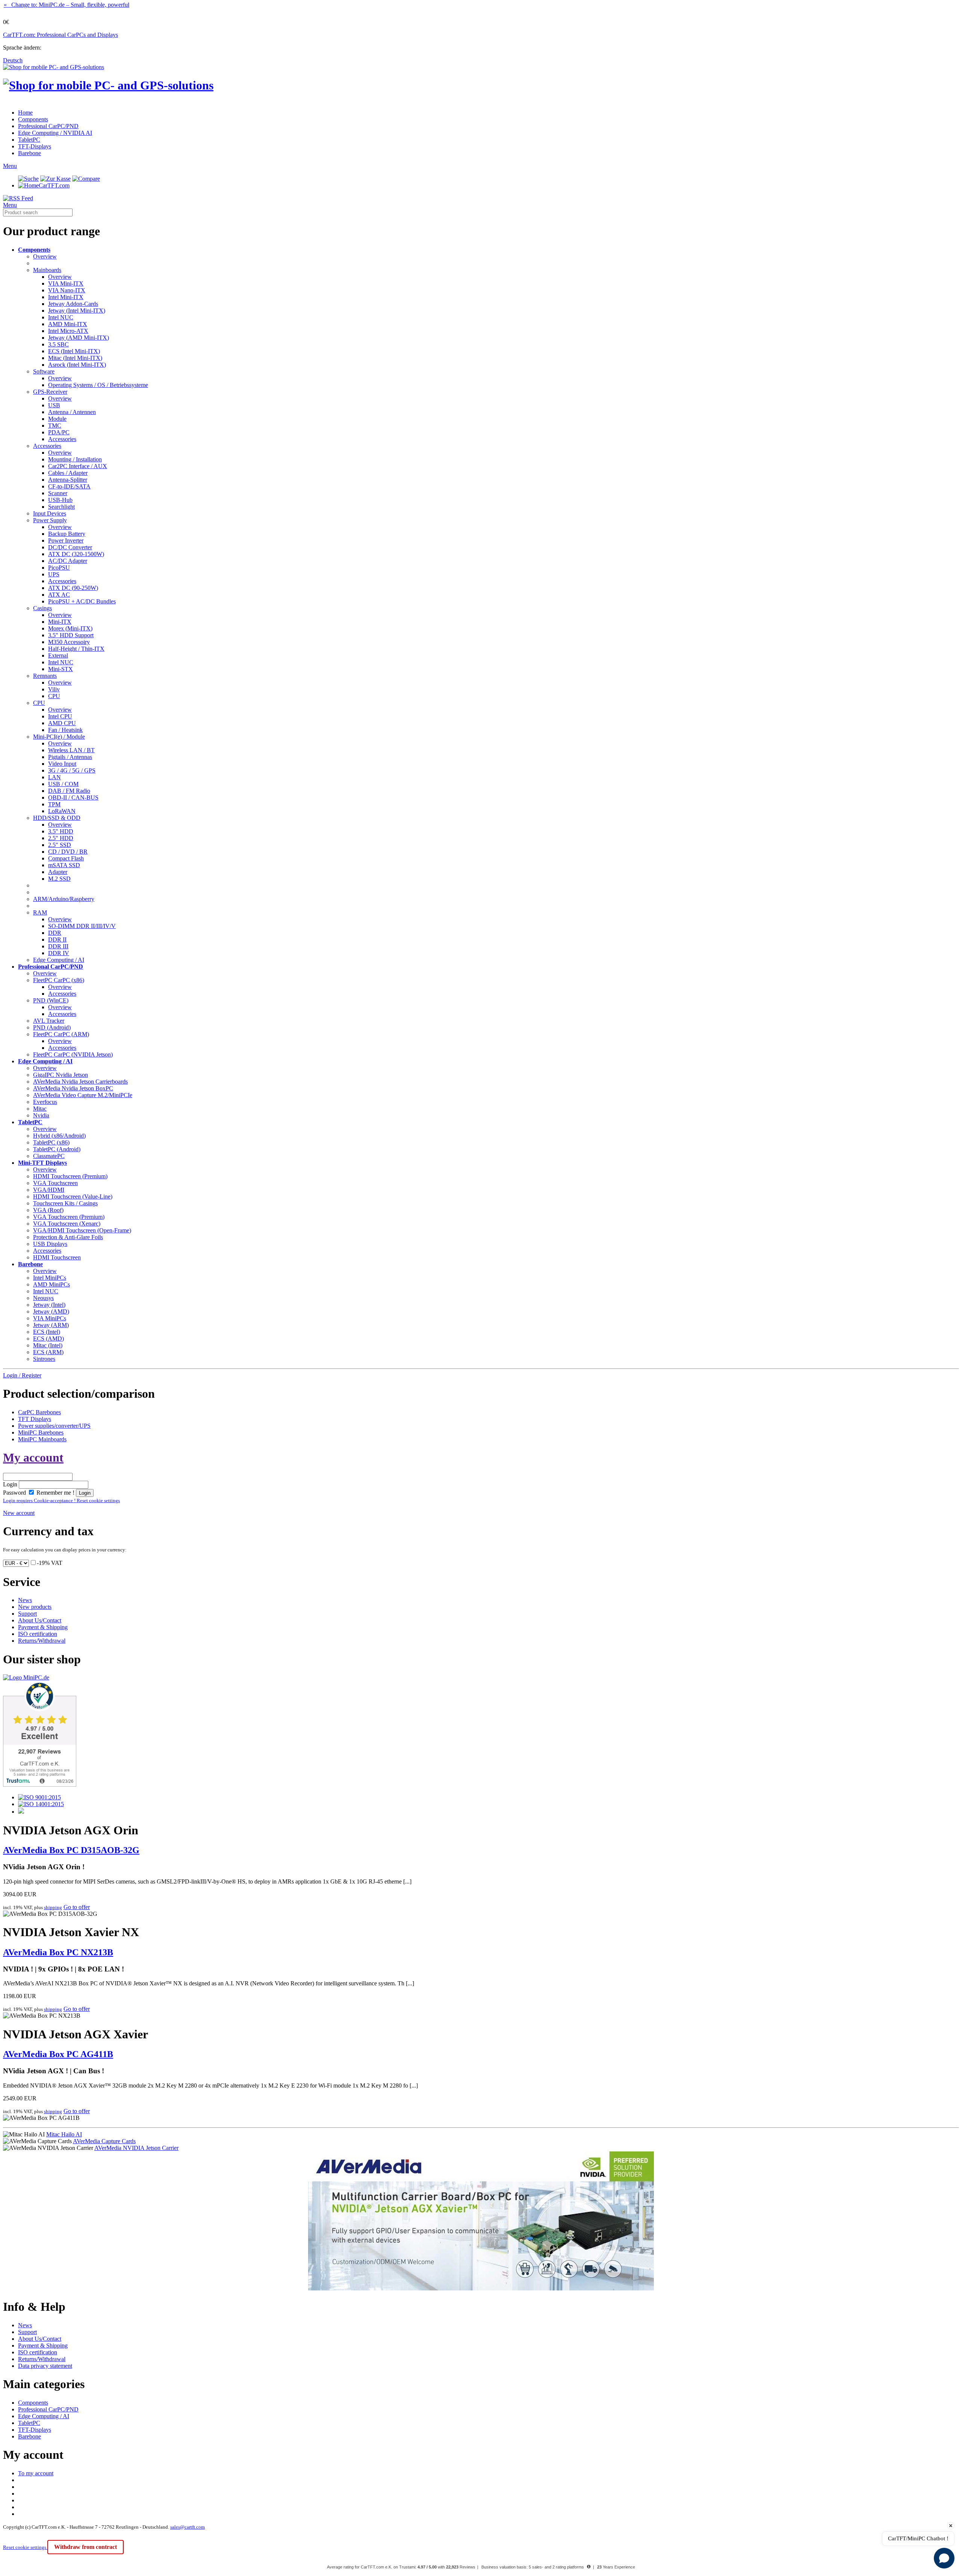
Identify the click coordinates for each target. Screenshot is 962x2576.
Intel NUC (61, 317)
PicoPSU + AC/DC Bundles (82, 601)
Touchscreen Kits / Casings (65, 1203)
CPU (54, 696)
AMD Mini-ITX (68, 324)
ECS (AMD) (48, 1339)
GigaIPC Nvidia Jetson (61, 1075)
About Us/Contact (40, 1620)
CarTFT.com (54, 185)
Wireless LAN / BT (71, 750)
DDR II (57, 940)
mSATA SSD (64, 865)
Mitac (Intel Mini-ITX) (75, 358)
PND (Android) (52, 1027)
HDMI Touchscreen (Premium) (70, 1176)
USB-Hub (60, 500)
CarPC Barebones (39, 1412)
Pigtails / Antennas (70, 757)
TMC (55, 426)
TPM (54, 804)
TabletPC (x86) (51, 1142)
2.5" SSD (60, 845)
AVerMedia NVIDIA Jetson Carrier (136, 2148)
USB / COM (63, 784)
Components (33, 119)
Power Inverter (66, 540)
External (58, 655)
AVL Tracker (49, 1021)
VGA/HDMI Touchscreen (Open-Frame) (82, 1230)
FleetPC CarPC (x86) (59, 980)
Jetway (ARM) (51, 1325)
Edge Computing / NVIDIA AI (55, 133)
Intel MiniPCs (50, 1278)
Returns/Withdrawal (42, 1641)
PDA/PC (59, 432)
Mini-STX (61, 669)
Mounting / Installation (75, 459)
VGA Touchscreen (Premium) (69, 1217)
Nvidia (41, 1115)
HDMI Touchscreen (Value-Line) (73, 1197)
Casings (42, 608)
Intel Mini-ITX (66, 297)
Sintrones (44, 1359)
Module (57, 419)
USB (54, 405)
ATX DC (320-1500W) (76, 554)
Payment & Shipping (43, 1627)
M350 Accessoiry (69, 642)
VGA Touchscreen (55, 1183)
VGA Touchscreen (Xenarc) (67, 1224)
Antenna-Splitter (68, 480)
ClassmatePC (49, 1156)
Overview (45, 256)
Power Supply (50, 520)
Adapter (58, 872)
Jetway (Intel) (49, 1305)
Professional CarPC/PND (48, 126)
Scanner (58, 493)
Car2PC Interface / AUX (78, 466)
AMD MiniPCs (51, 1284)
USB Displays (50, 1244)
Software (44, 371)
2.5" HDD (61, 838)
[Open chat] (944, 2558)
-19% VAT (50, 1563)
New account (19, 1513)
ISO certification (38, 1634)
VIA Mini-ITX (66, 283)
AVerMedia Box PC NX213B (58, 1952)
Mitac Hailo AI (64, 2134)
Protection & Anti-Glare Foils (68, 1237)
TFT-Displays (35, 146)
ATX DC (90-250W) (73, 588)
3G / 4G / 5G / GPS (72, 770)
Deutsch (13, 60)
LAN (54, 777)
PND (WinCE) (51, 1000)
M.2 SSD (59, 879)
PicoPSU (59, 568)
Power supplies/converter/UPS (54, 1426)
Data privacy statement (45, 2366)
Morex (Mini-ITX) (70, 628)
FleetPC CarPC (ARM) (61, 1034)
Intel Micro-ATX (68, 331)
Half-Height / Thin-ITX (76, 649)
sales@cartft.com (188, 2527)
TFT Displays (35, 1419)
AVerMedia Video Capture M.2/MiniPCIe (83, 1095)
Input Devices (50, 513)
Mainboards (47, 270)
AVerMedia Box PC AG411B (58, 2054)
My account (33, 1457)
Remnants (45, 676)
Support (27, 1614)
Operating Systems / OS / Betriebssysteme (98, 385)
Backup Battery (67, 534)
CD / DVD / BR (68, 852)
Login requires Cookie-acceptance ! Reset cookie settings (61, 1500)
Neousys (43, 1298)
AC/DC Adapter (68, 561)
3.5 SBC (58, 344)
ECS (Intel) (47, 1332)
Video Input (62, 764)
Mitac (40, 1109)
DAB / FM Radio (69, 791)
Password (14, 1493)
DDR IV (59, 953)
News (25, 1600)
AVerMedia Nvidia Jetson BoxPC (73, 1088)
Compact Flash (66, 858)
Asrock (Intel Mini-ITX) (77, 365)
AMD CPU (62, 723)
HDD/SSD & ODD (57, 818)
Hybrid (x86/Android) (59, 1136)
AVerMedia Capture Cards (104, 2141)
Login (10, 1484)
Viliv (54, 689)
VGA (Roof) (48, 1210)
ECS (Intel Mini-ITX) (74, 351)
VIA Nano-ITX (67, 290)
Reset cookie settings (25, 2547)
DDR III (58, 946)
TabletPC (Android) (57, 1149)
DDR (55, 933)
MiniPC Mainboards (42, 1439)
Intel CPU (60, 716)
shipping (53, 1907)
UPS (54, 574)
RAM (40, 912)
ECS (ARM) (48, 1352)
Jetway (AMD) (51, 1311)
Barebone (29, 153)
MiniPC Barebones (41, 1432)
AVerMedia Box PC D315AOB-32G (71, 1850)
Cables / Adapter (68, 473)
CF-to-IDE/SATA (69, 486)
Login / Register (22, 1375)
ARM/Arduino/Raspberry (64, 899)
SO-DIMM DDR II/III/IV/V (82, 926)
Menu (10, 166)
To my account (36, 2473)
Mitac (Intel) (48, 1345)
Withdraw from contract (85, 2547)
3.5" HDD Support (71, 635)
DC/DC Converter (70, 547)
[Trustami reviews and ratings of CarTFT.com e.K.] (40, 1785)
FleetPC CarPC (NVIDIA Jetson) (73, 1054)
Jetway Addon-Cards (73, 304)
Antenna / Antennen (72, 412)
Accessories (62, 439)
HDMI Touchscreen (57, 1257)
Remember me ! (55, 1493)
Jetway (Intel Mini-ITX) (77, 311)
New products (35, 1607)
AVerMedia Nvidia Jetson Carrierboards (80, 1082)
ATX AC (59, 595)
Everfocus (45, 1102)
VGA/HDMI (49, 1190)
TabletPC (29, 140)
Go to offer (77, 1907)
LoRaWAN (62, 811)
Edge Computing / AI (59, 960)
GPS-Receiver (50, 392)
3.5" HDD (61, 831)
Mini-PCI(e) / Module (59, 737)
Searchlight (61, 507)
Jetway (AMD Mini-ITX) (79, 338)
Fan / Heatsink (65, 730)
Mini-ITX (60, 622)
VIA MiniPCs (50, 1318)
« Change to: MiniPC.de (67, 5)
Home (25, 113)
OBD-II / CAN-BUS (73, 797)
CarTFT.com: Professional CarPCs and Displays (61, 35)
